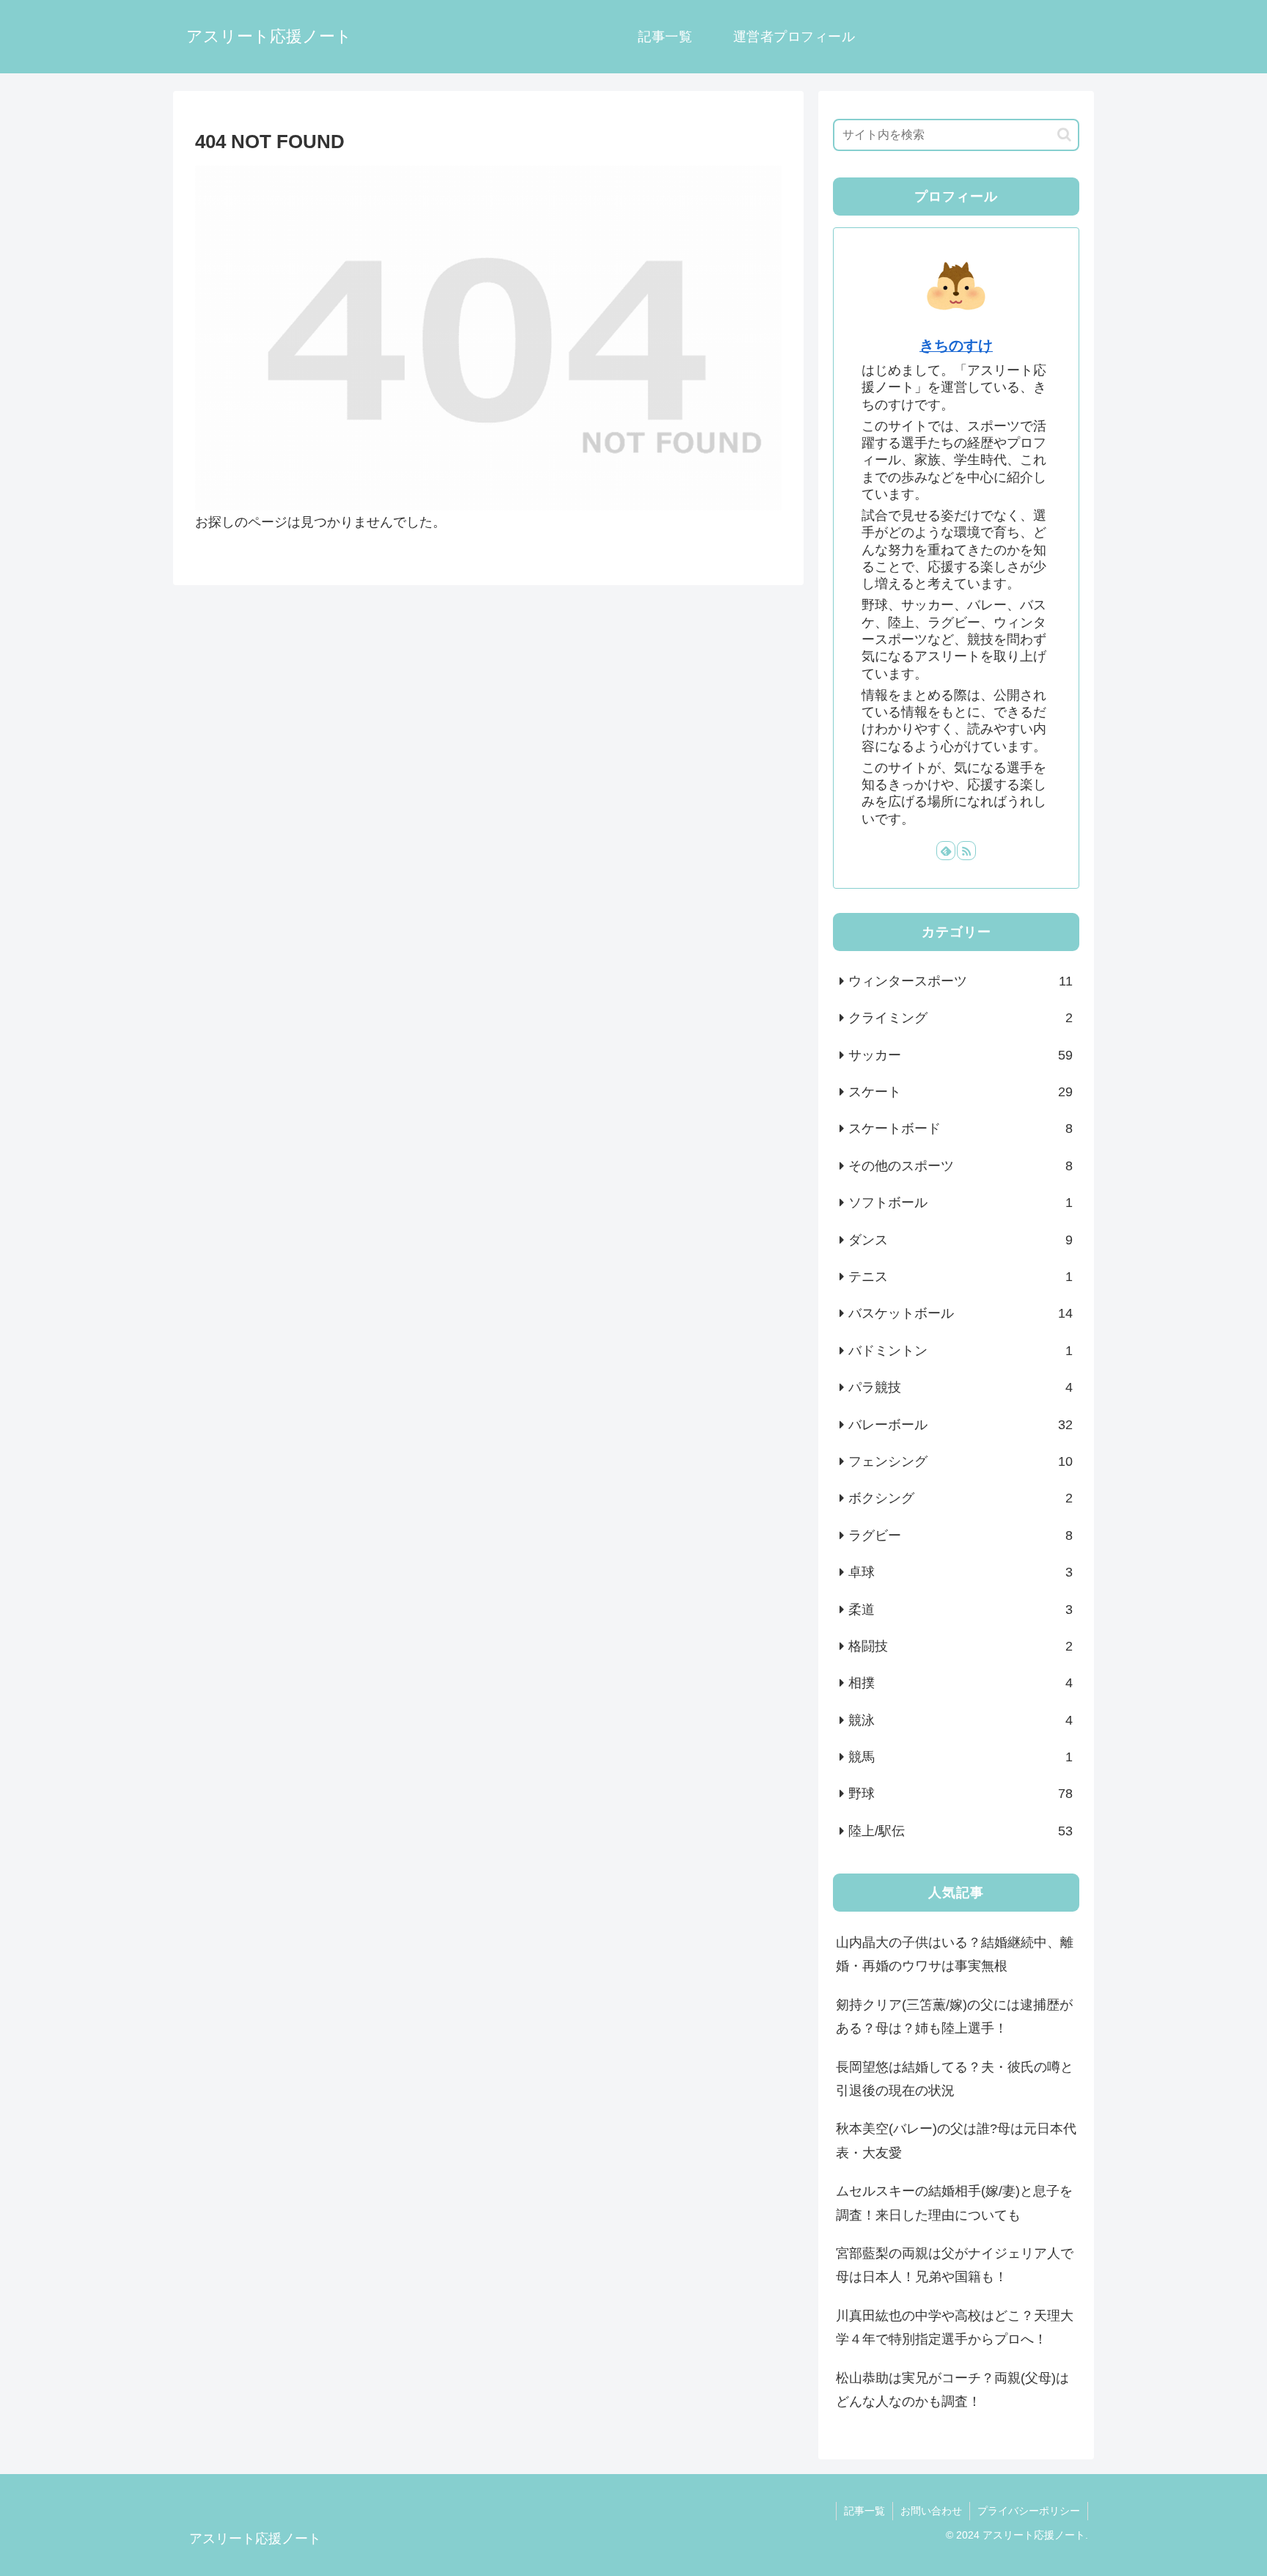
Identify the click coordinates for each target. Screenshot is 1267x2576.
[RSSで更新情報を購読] (966, 851)
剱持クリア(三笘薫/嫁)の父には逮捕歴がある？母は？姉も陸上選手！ (954, 2017)
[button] (1064, 135)
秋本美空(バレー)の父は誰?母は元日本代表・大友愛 (956, 2140)
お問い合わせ (931, 2511)
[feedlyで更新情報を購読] (946, 851)
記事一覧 (864, 2511)
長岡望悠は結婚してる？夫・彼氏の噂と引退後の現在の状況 (955, 2079)
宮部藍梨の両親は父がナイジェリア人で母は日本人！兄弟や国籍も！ (955, 2265)
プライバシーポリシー (1029, 2511)
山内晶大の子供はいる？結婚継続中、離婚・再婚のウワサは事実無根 (955, 1954)
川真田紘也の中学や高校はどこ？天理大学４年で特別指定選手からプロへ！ (955, 2327)
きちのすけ (956, 345)
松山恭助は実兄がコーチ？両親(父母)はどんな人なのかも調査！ (952, 2390)
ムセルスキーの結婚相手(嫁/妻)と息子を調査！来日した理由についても (954, 2203)
